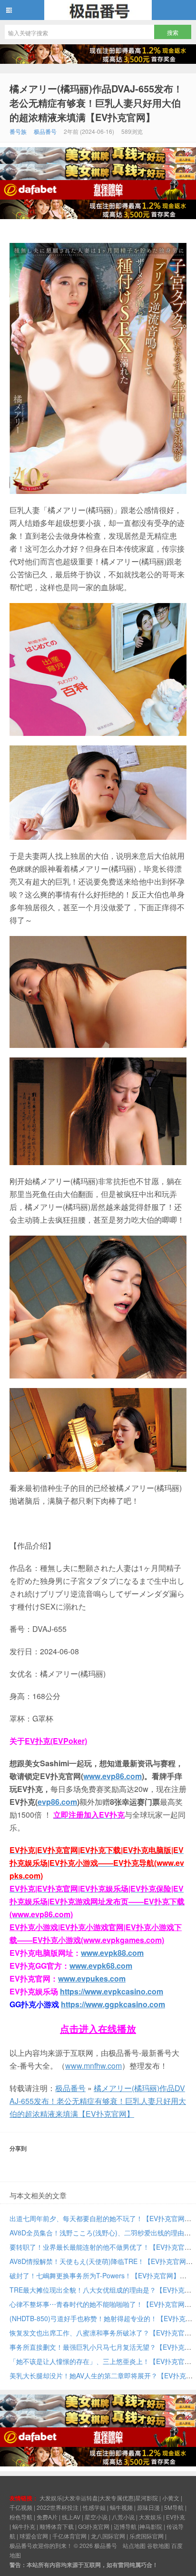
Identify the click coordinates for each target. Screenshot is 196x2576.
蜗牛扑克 (24, 2526)
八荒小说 (123, 2517)
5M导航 (174, 2507)
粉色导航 (21, 2517)
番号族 (18, 131)
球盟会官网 (34, 2536)
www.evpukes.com (92, 1978)
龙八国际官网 (108, 2536)
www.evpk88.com (112, 1953)
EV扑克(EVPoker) (56, 1741)
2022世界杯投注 (58, 2507)
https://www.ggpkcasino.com (113, 2004)
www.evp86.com (113, 1776)
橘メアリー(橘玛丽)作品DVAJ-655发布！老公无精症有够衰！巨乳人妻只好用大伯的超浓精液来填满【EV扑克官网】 (96, 103)
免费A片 (47, 2517)
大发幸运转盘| (82, 2498)
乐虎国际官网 (147, 2536)
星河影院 (147, 2498)
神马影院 (151, 2526)
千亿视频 (21, 2507)
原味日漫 (148, 2507)
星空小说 (96, 2517)
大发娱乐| (52, 2498)
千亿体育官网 (69, 2536)
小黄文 (171, 2498)
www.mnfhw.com (93, 2066)
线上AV (71, 2517)
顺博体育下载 (57, 2526)
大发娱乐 (150, 2517)
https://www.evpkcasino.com (112, 1991)
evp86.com (57, 1802)
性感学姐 (94, 2507)
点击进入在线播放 (98, 2028)
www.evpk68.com (101, 1966)
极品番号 (98, 10)
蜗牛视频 (121, 2507)
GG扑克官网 (94, 2526)
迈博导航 (125, 2526)
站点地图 (134, 2545)
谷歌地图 (158, 2545)
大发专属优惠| (117, 2498)
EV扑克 (176, 2517)
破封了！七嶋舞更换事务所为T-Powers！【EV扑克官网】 (95, 2275)
